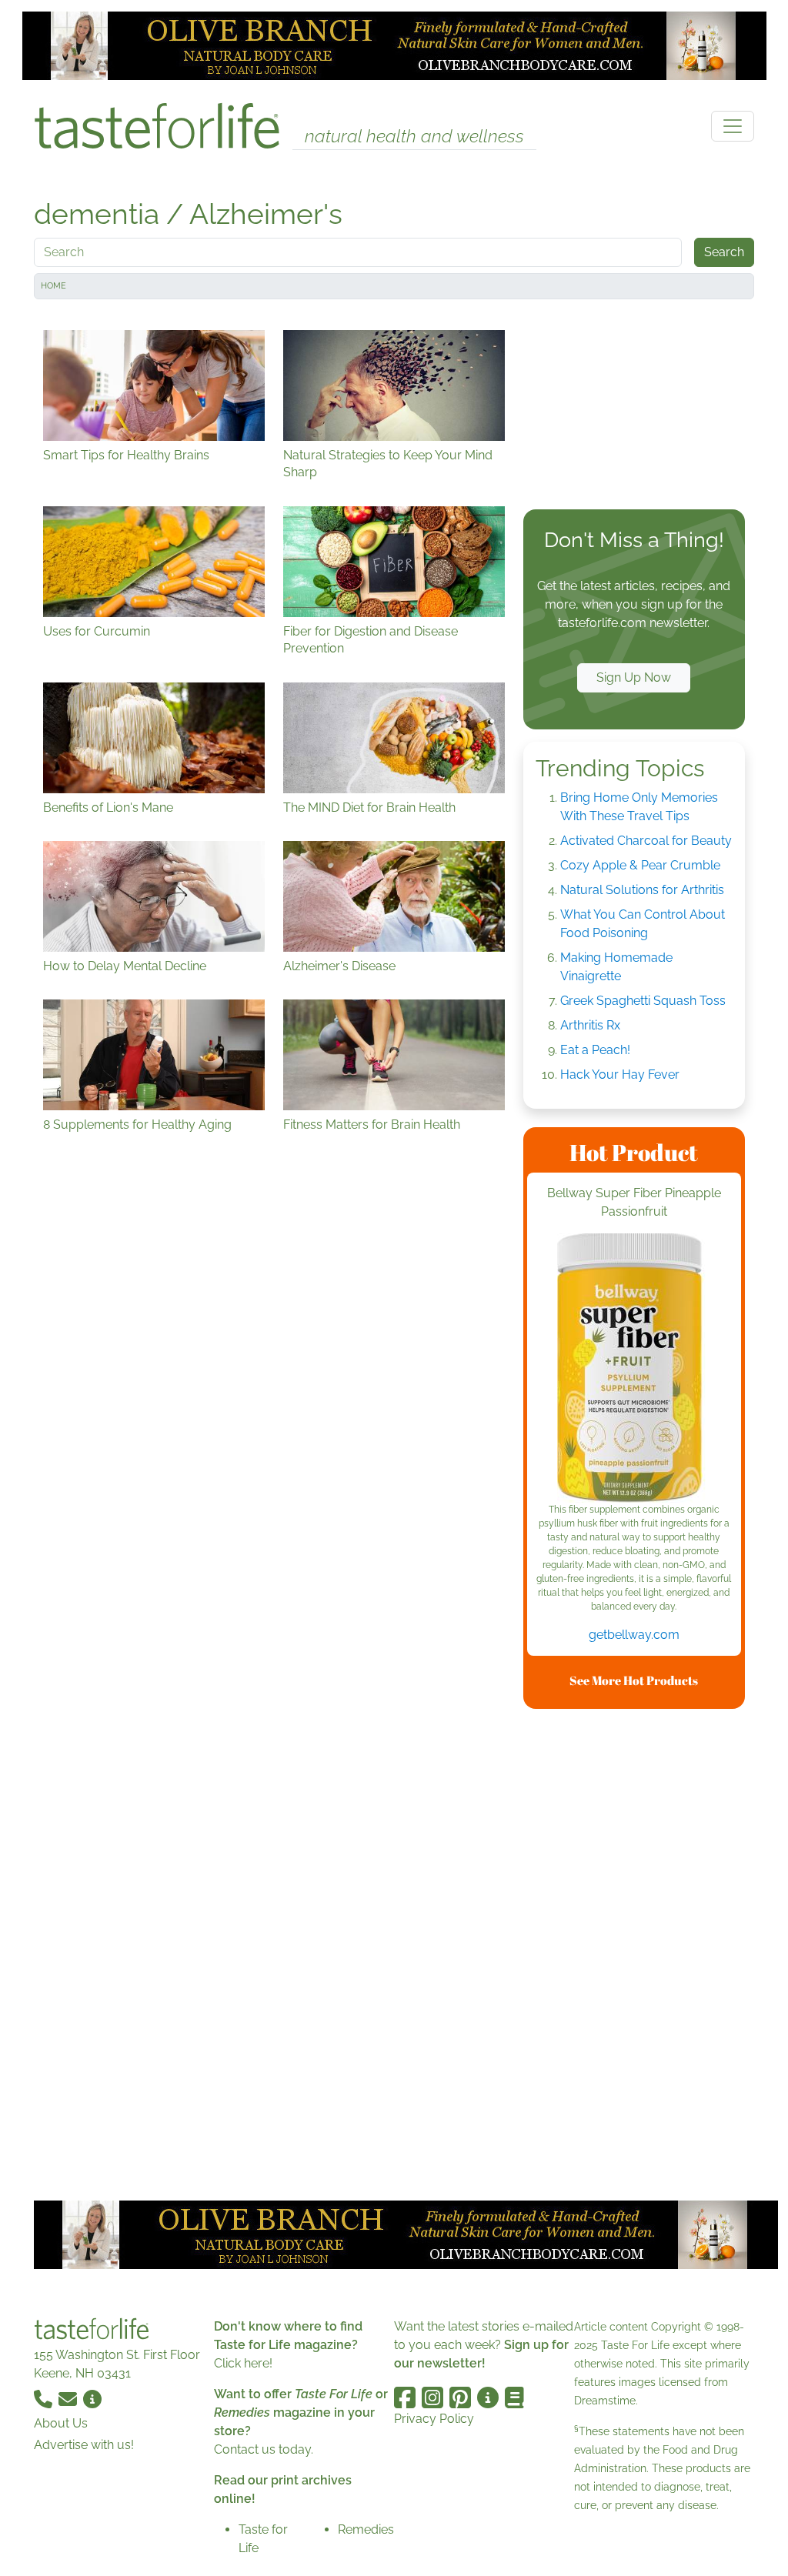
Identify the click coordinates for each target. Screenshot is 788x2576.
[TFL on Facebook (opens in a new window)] (405, 2397)
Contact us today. (264, 2449)
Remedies (366, 2529)
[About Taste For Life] (92, 2398)
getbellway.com (634, 1635)
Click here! (243, 2363)
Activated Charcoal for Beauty (646, 841)
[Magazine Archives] (514, 2397)
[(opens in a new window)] (634, 1368)
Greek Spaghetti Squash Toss (643, 1001)
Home (53, 286)
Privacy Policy (434, 2419)
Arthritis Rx (590, 1025)
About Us (61, 2423)
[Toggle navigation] (733, 126)
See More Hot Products (634, 1680)
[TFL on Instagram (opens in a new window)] (432, 2397)
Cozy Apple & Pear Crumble (640, 865)
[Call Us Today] (45, 2398)
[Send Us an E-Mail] (69, 2398)
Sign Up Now (634, 677)
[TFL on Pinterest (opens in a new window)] (460, 2397)
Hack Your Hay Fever (620, 1074)
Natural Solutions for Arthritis (642, 890)
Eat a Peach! (595, 1050)
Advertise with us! (84, 2445)
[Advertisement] (634, 408)
